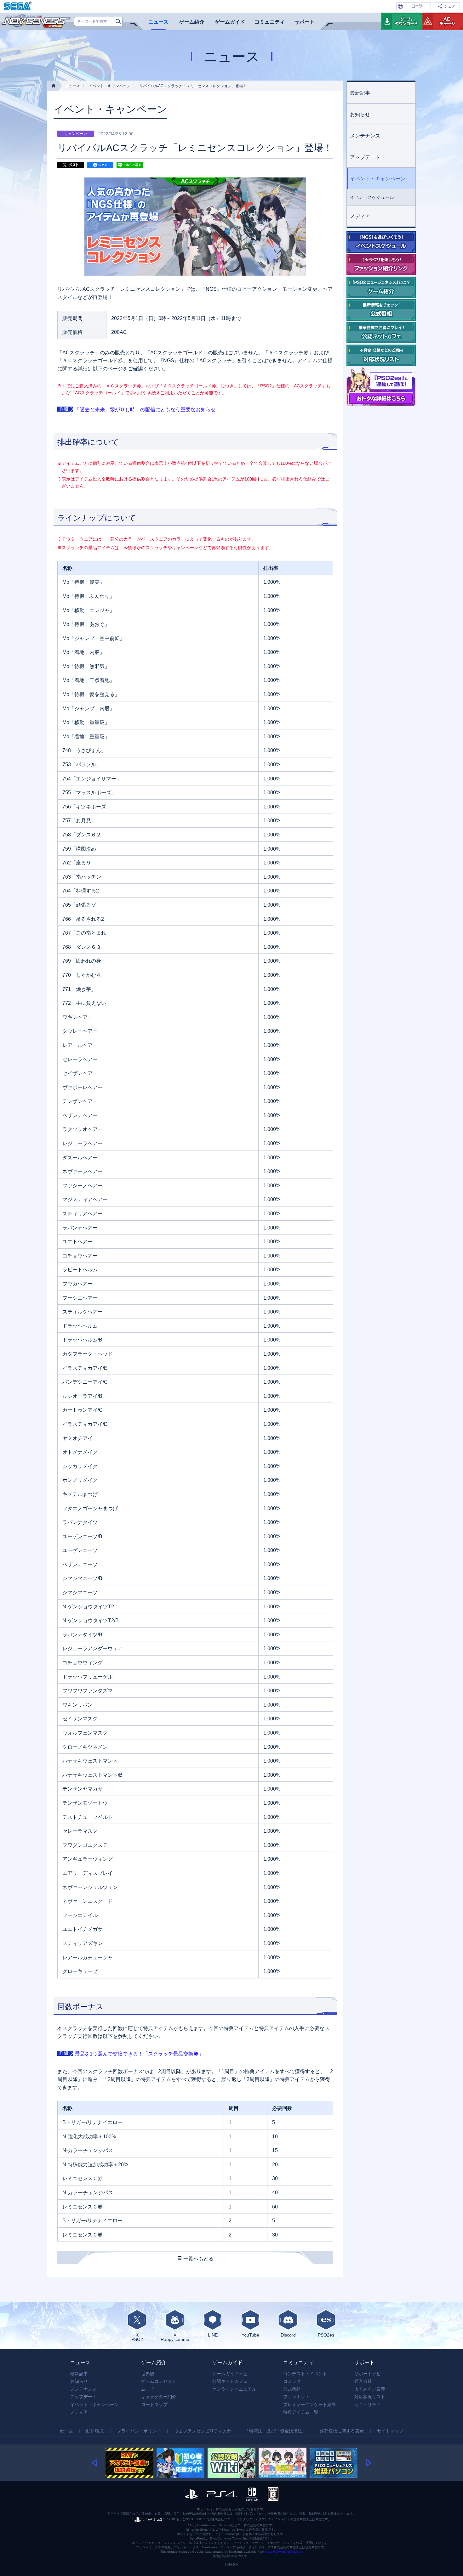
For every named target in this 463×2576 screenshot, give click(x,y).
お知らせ (360, 114)
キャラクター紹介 (159, 2397)
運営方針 (363, 2381)
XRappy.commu (175, 2337)
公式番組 (292, 2389)
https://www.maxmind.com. (284, 2552)
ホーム (66, 2431)
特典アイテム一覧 (301, 2412)
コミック (292, 2381)
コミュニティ (270, 22)
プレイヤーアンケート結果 (310, 2404)
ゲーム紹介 (192, 22)
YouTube (250, 2335)
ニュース (158, 22)
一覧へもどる (198, 2259)
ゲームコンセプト (159, 2381)
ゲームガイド (230, 22)
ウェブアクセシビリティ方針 (203, 2431)
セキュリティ (368, 2404)
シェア (450, 6)
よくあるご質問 (370, 2389)
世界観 (148, 2374)
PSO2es (326, 2335)
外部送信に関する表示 (342, 2431)
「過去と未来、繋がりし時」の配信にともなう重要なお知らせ (145, 410)
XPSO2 (137, 2337)
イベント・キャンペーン (110, 86)
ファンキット (296, 2397)
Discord (288, 2335)
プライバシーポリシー (139, 2431)
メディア (360, 216)
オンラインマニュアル (234, 2389)
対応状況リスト (370, 2397)
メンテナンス (365, 136)
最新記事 (360, 93)
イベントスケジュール (372, 197)
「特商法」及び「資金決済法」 (276, 2431)
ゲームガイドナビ (230, 2374)
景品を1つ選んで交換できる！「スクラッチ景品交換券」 (139, 2054)
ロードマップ (154, 2404)
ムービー (150, 2389)
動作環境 (95, 2431)
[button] (98, 2463)
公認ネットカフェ (230, 2381)
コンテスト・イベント (305, 2374)
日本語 (417, 6)
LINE (213, 2335)
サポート (305, 22)
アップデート (365, 157)
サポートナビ (368, 2374)
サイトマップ (390, 2431)
